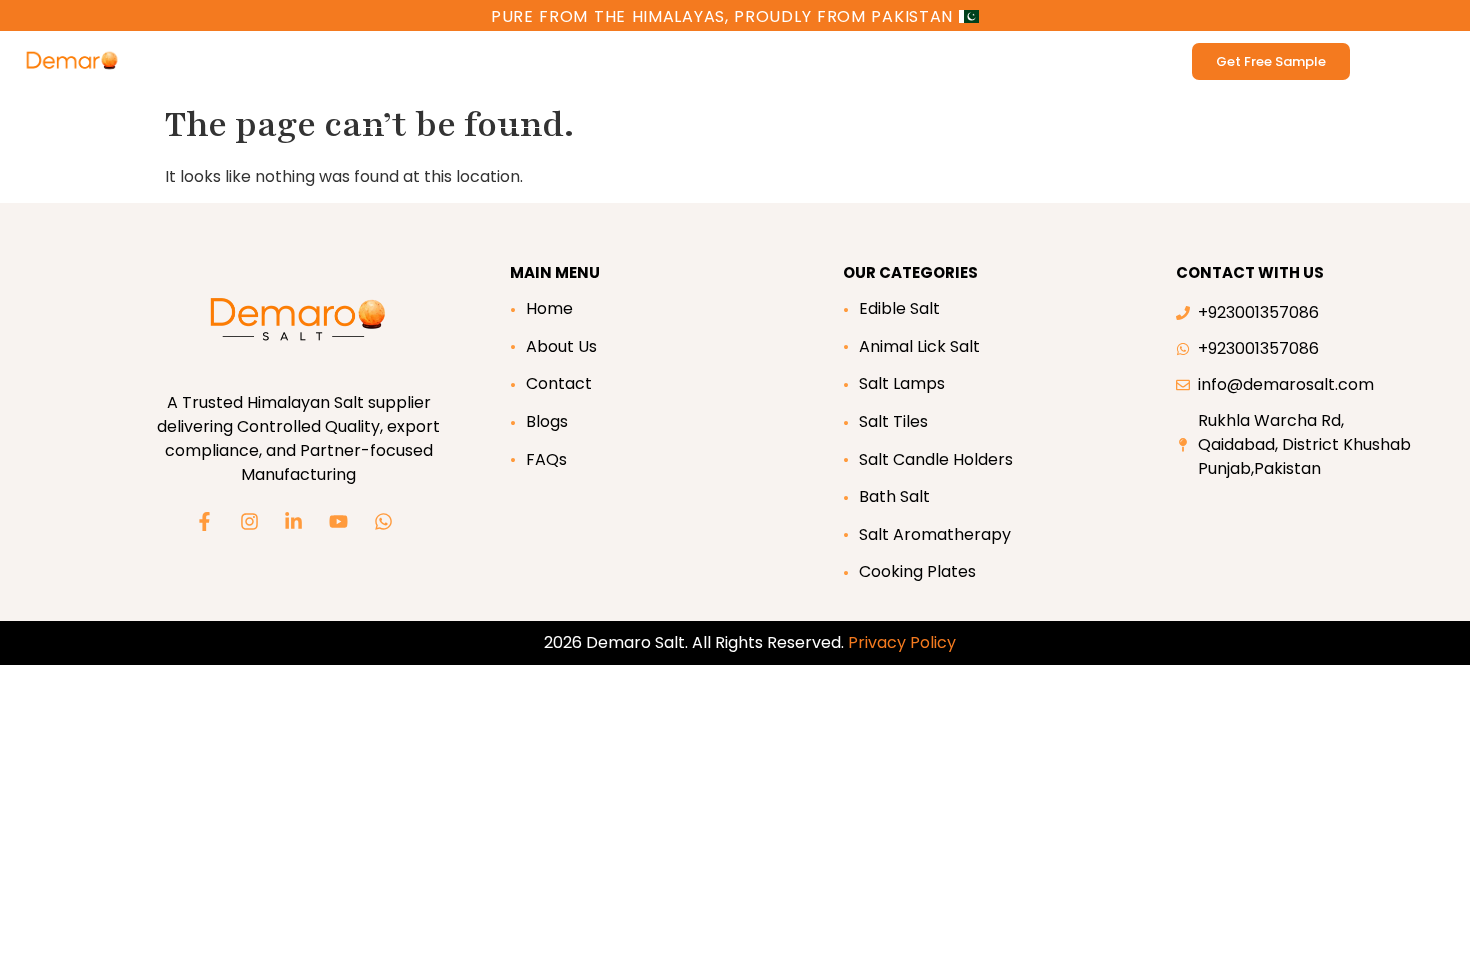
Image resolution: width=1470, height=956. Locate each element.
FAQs (546, 459)
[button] (568, 60)
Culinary (659, 60)
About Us (561, 346)
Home (549, 308)
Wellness (559, 60)
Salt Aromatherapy (935, 534)
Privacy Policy (902, 642)
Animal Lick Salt (366, 60)
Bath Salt (475, 60)
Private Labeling (986, 60)
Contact (559, 383)
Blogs (547, 421)
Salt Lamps (902, 383)
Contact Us (870, 60)
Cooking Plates (917, 571)
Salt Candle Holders (936, 459)
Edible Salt (253, 60)
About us (760, 60)
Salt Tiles (893, 421)
